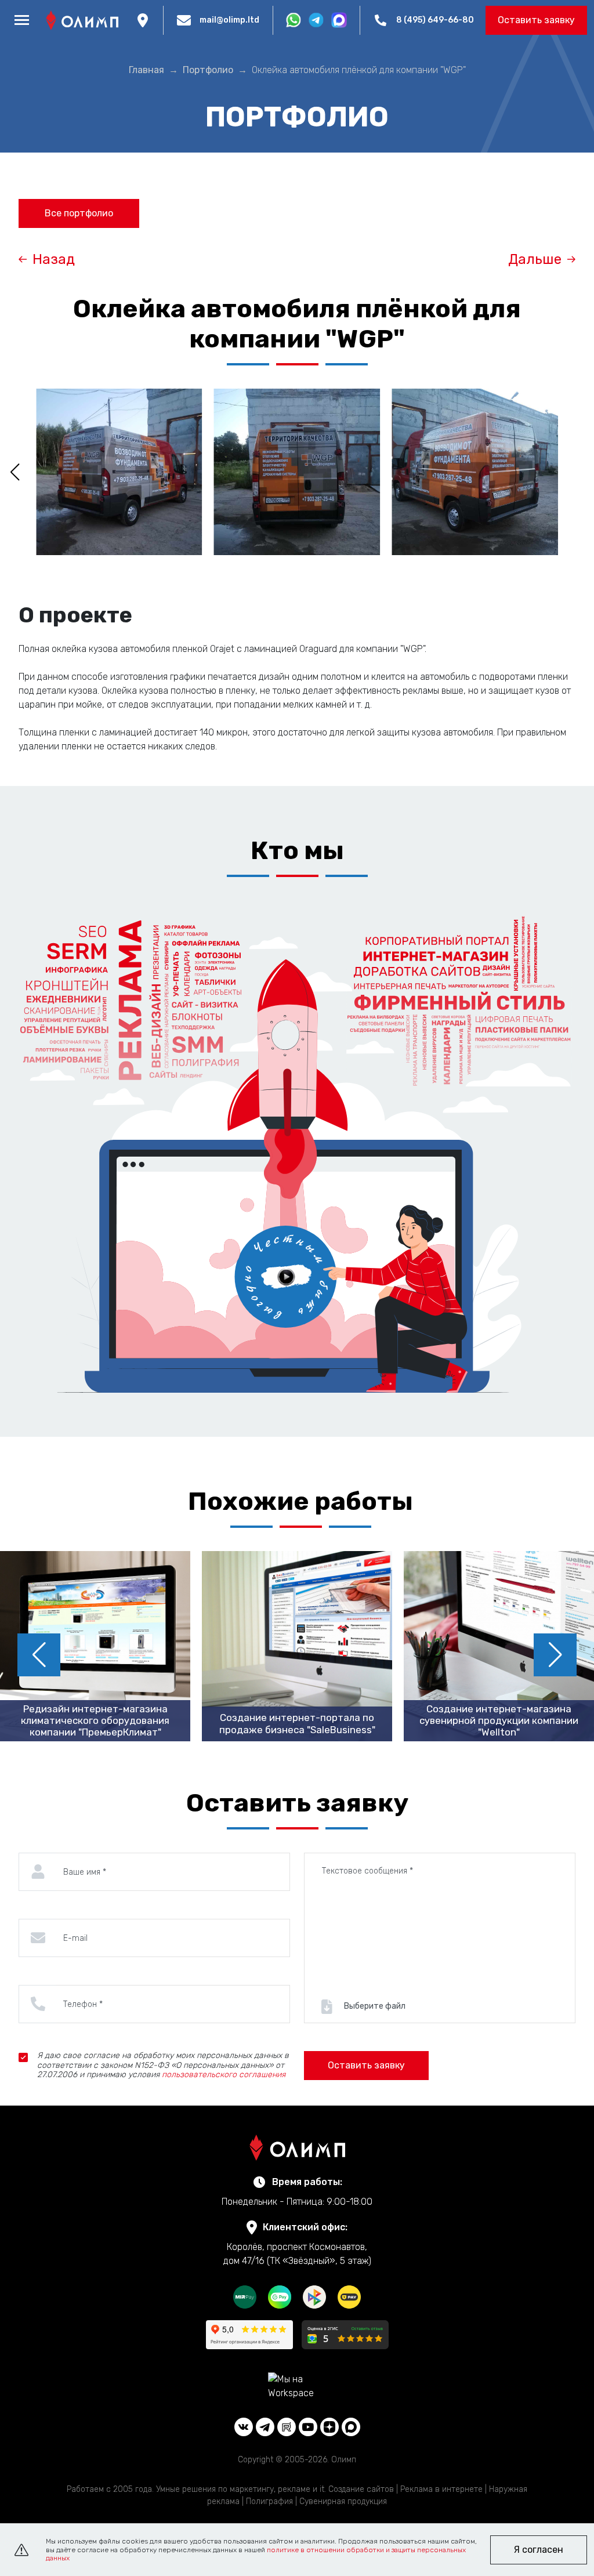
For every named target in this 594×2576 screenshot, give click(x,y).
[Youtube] (308, 2427)
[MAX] (351, 2427)
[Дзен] (329, 2427)
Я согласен (539, 2550)
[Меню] (21, 20)
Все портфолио (79, 213)
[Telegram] (265, 2427)
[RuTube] (287, 2427)
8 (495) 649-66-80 (435, 20)
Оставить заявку (536, 20)
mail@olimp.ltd (229, 20)
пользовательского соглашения (224, 2075)
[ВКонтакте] (244, 2427)
